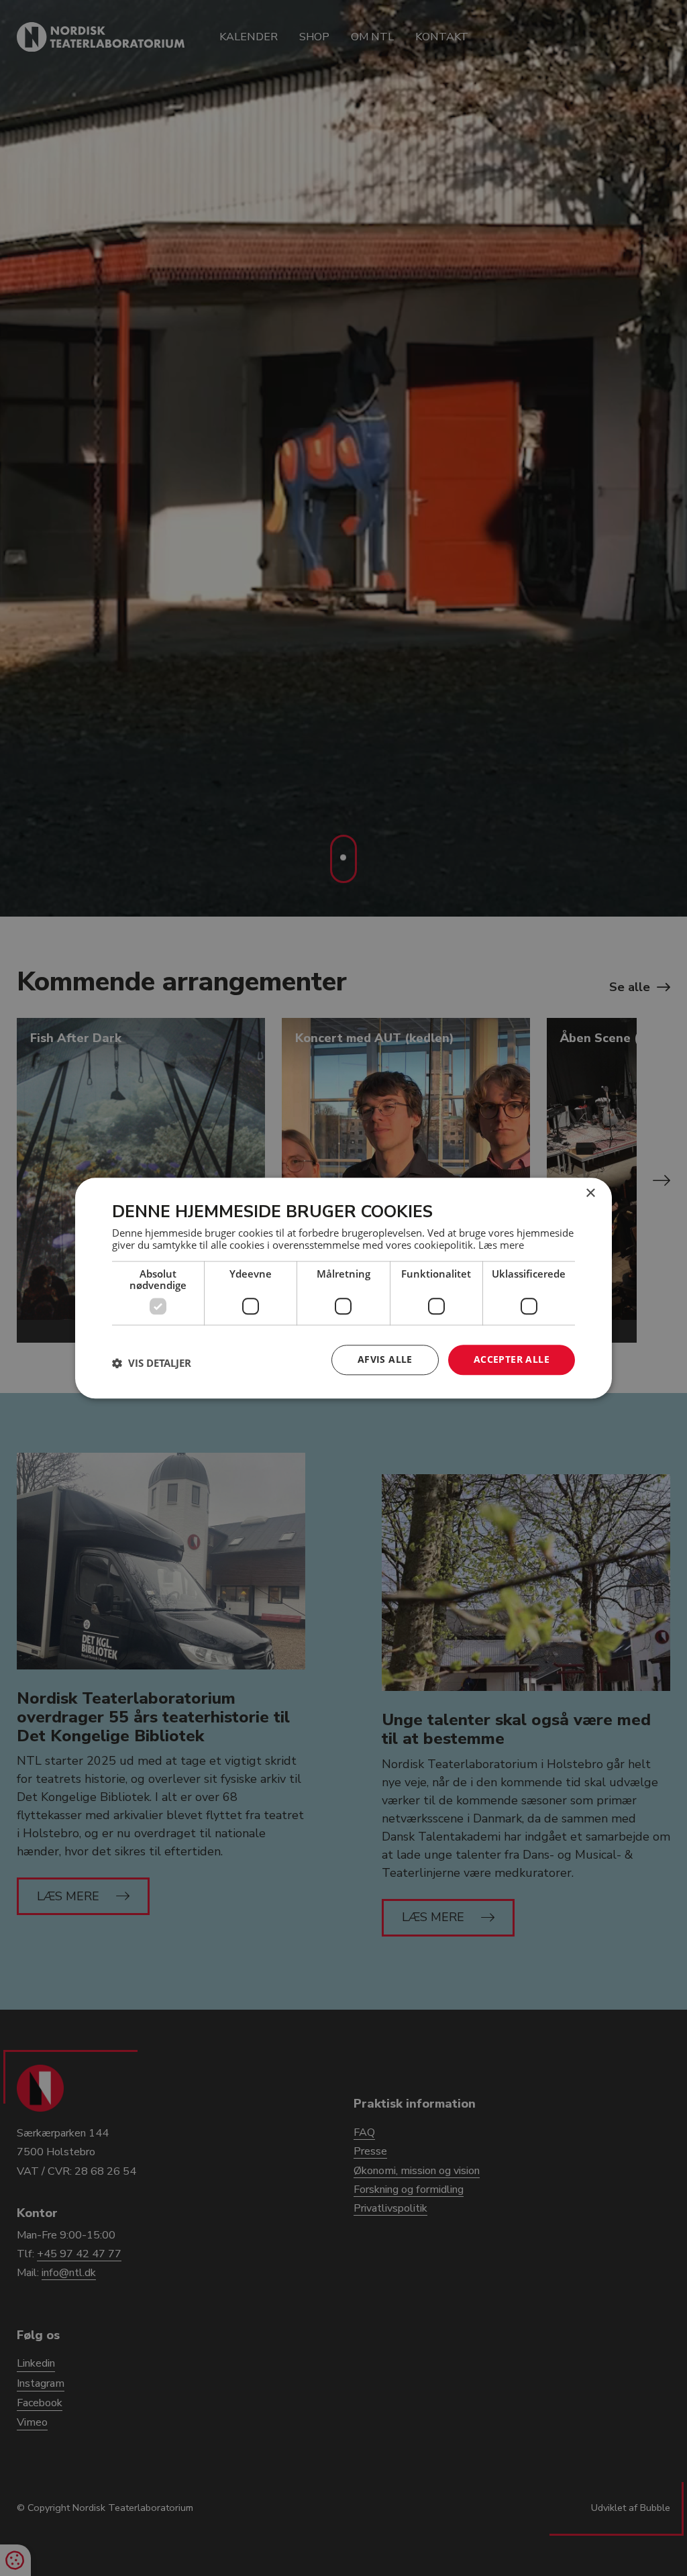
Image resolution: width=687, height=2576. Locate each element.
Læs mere (501, 1245)
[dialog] (343, 1288)
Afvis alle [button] (385, 1359)
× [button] (590, 1193)
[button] (152, 1363)
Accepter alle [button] (512, 1359)
